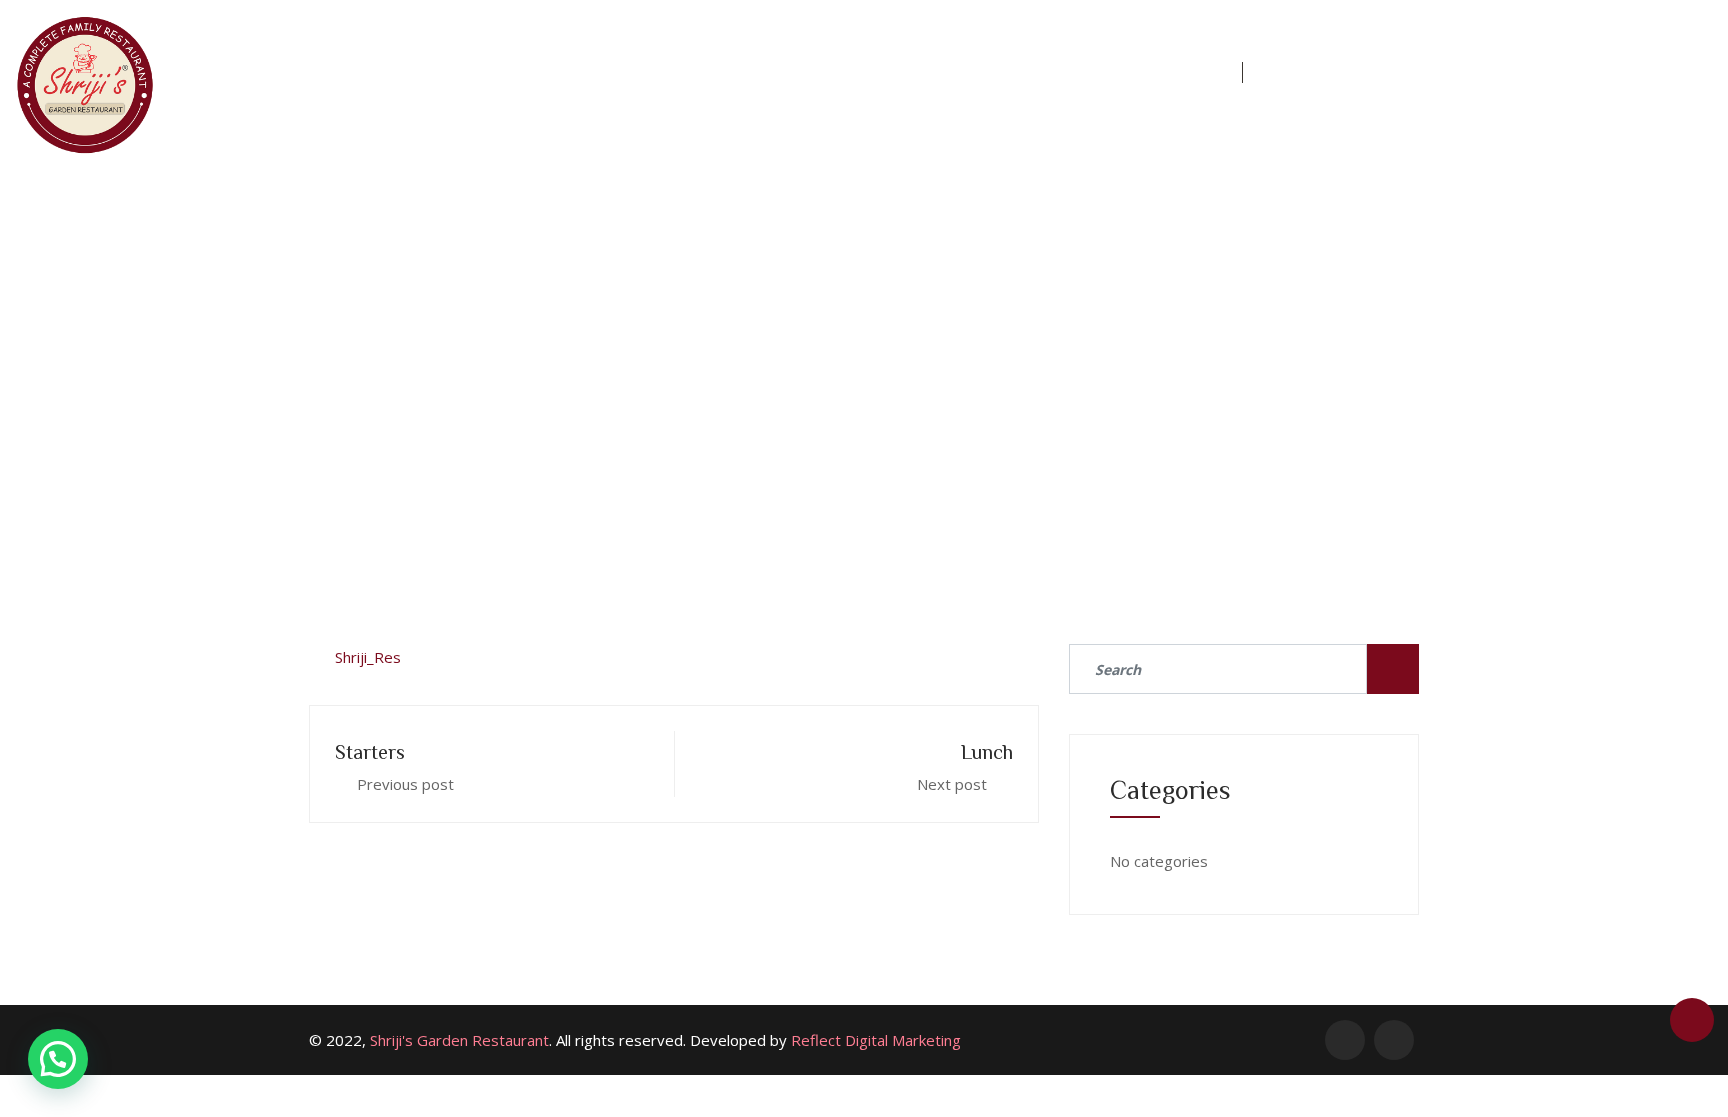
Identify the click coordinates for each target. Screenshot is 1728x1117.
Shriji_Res (368, 657)
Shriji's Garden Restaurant (459, 1040)
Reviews (946, 72)
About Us (830, 72)
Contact (1172, 72)
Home (631, 72)
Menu (723, 72)
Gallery (1056, 72)
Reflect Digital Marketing (876, 1040)
